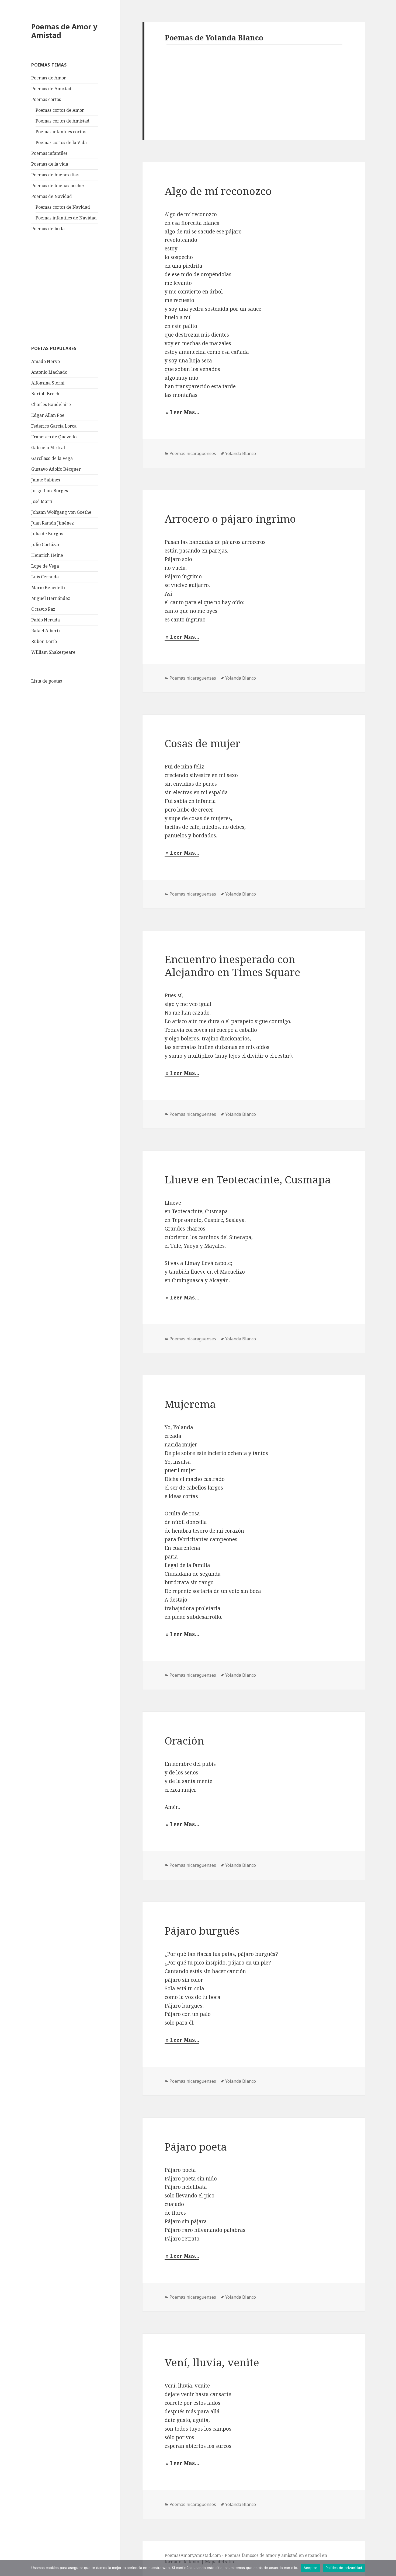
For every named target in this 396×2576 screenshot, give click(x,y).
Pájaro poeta (196, 2146)
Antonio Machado (49, 372)
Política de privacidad (344, 2568)
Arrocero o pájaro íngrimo (230, 518)
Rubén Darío (44, 641)
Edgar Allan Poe (48, 415)
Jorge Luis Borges (50, 491)
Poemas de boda (48, 229)
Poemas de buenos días (55, 175)
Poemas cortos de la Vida (61, 142)
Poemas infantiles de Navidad (66, 218)
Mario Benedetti (48, 588)
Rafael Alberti (46, 631)
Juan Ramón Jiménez (53, 523)
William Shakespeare (53, 652)
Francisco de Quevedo (54, 437)
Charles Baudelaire (51, 404)
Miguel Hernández (51, 598)
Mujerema (190, 1404)
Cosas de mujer (202, 743)
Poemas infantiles (49, 153)
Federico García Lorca (54, 426)
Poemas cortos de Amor (60, 110)
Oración (184, 1740)
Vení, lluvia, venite (212, 2362)
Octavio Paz (43, 609)
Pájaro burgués (202, 1930)
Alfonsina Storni (48, 383)
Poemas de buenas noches (58, 186)
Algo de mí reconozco (218, 191)
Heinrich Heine (47, 555)
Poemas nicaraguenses (193, 453)
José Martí (42, 501)
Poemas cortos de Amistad (62, 121)
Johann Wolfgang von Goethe (61, 512)
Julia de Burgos (47, 534)
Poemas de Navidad (52, 196)
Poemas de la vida (50, 164)
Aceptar (310, 2568)
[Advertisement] (72, 288)
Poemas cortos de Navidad (63, 207)
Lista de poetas (47, 681)
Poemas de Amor (49, 78)
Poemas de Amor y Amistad (64, 31)
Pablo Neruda (46, 620)
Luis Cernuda (45, 577)
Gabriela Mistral (48, 448)
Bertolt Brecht (46, 394)
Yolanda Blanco (241, 453)
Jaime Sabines (46, 480)
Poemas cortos (46, 99)
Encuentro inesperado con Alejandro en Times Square (232, 965)
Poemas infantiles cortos (61, 132)
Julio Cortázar (46, 544)
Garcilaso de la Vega (52, 458)
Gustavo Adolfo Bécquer (56, 469)
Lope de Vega (45, 566)
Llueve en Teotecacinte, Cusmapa (248, 1179)
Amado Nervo (46, 361)
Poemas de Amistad (51, 89)
